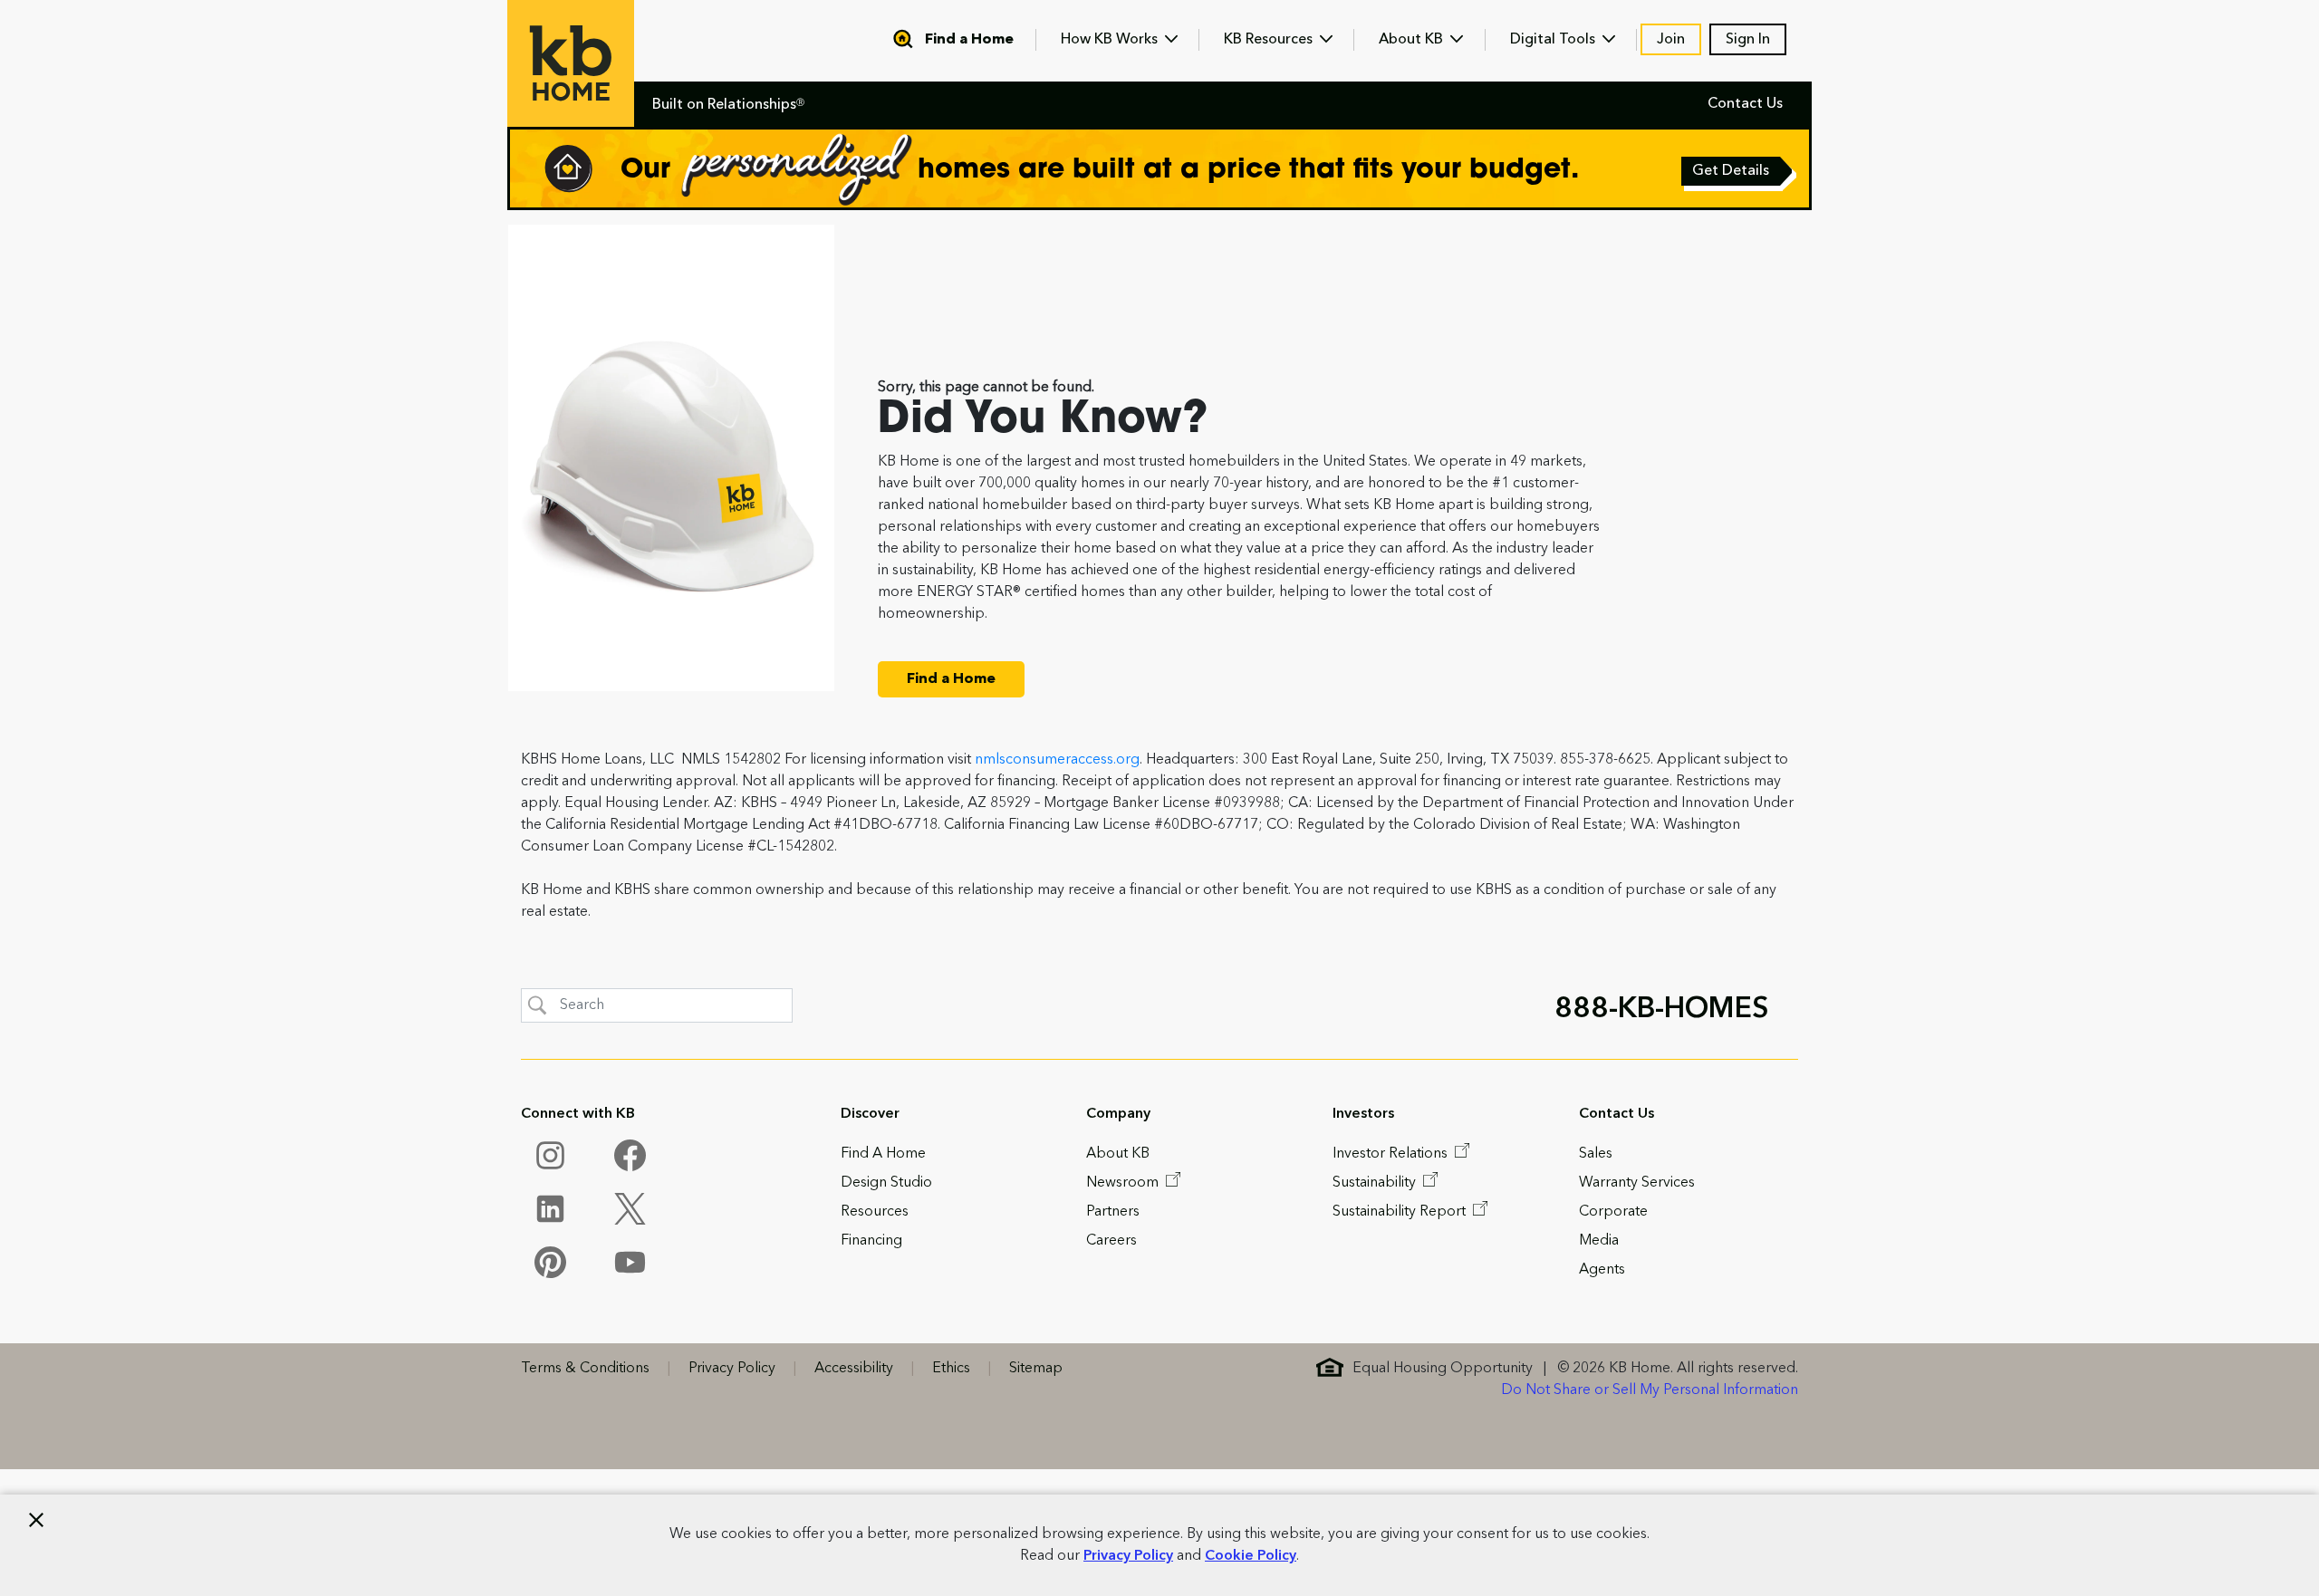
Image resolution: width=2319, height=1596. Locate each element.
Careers (1111, 1241)
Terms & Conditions (585, 1369)
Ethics (951, 1369)
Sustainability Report (1401, 1212)
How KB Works (1111, 40)
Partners (1113, 1212)
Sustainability (1376, 1183)
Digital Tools (1554, 40)
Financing (871, 1241)
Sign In (1748, 40)
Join (1671, 40)
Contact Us (1745, 104)
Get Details (1732, 173)
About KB (1413, 40)
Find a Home (969, 40)
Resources (875, 1212)
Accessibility (854, 1369)
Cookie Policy (1251, 1556)
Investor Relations (1392, 1154)
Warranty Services (1637, 1183)
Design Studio (886, 1183)
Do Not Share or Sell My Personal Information (1650, 1390)
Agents (1602, 1270)
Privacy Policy (1128, 1556)
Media (1599, 1241)
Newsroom (1124, 1183)
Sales (1596, 1154)
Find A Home (883, 1154)
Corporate (1613, 1212)
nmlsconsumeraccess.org (1057, 760)
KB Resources (1270, 40)
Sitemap (1036, 1369)
